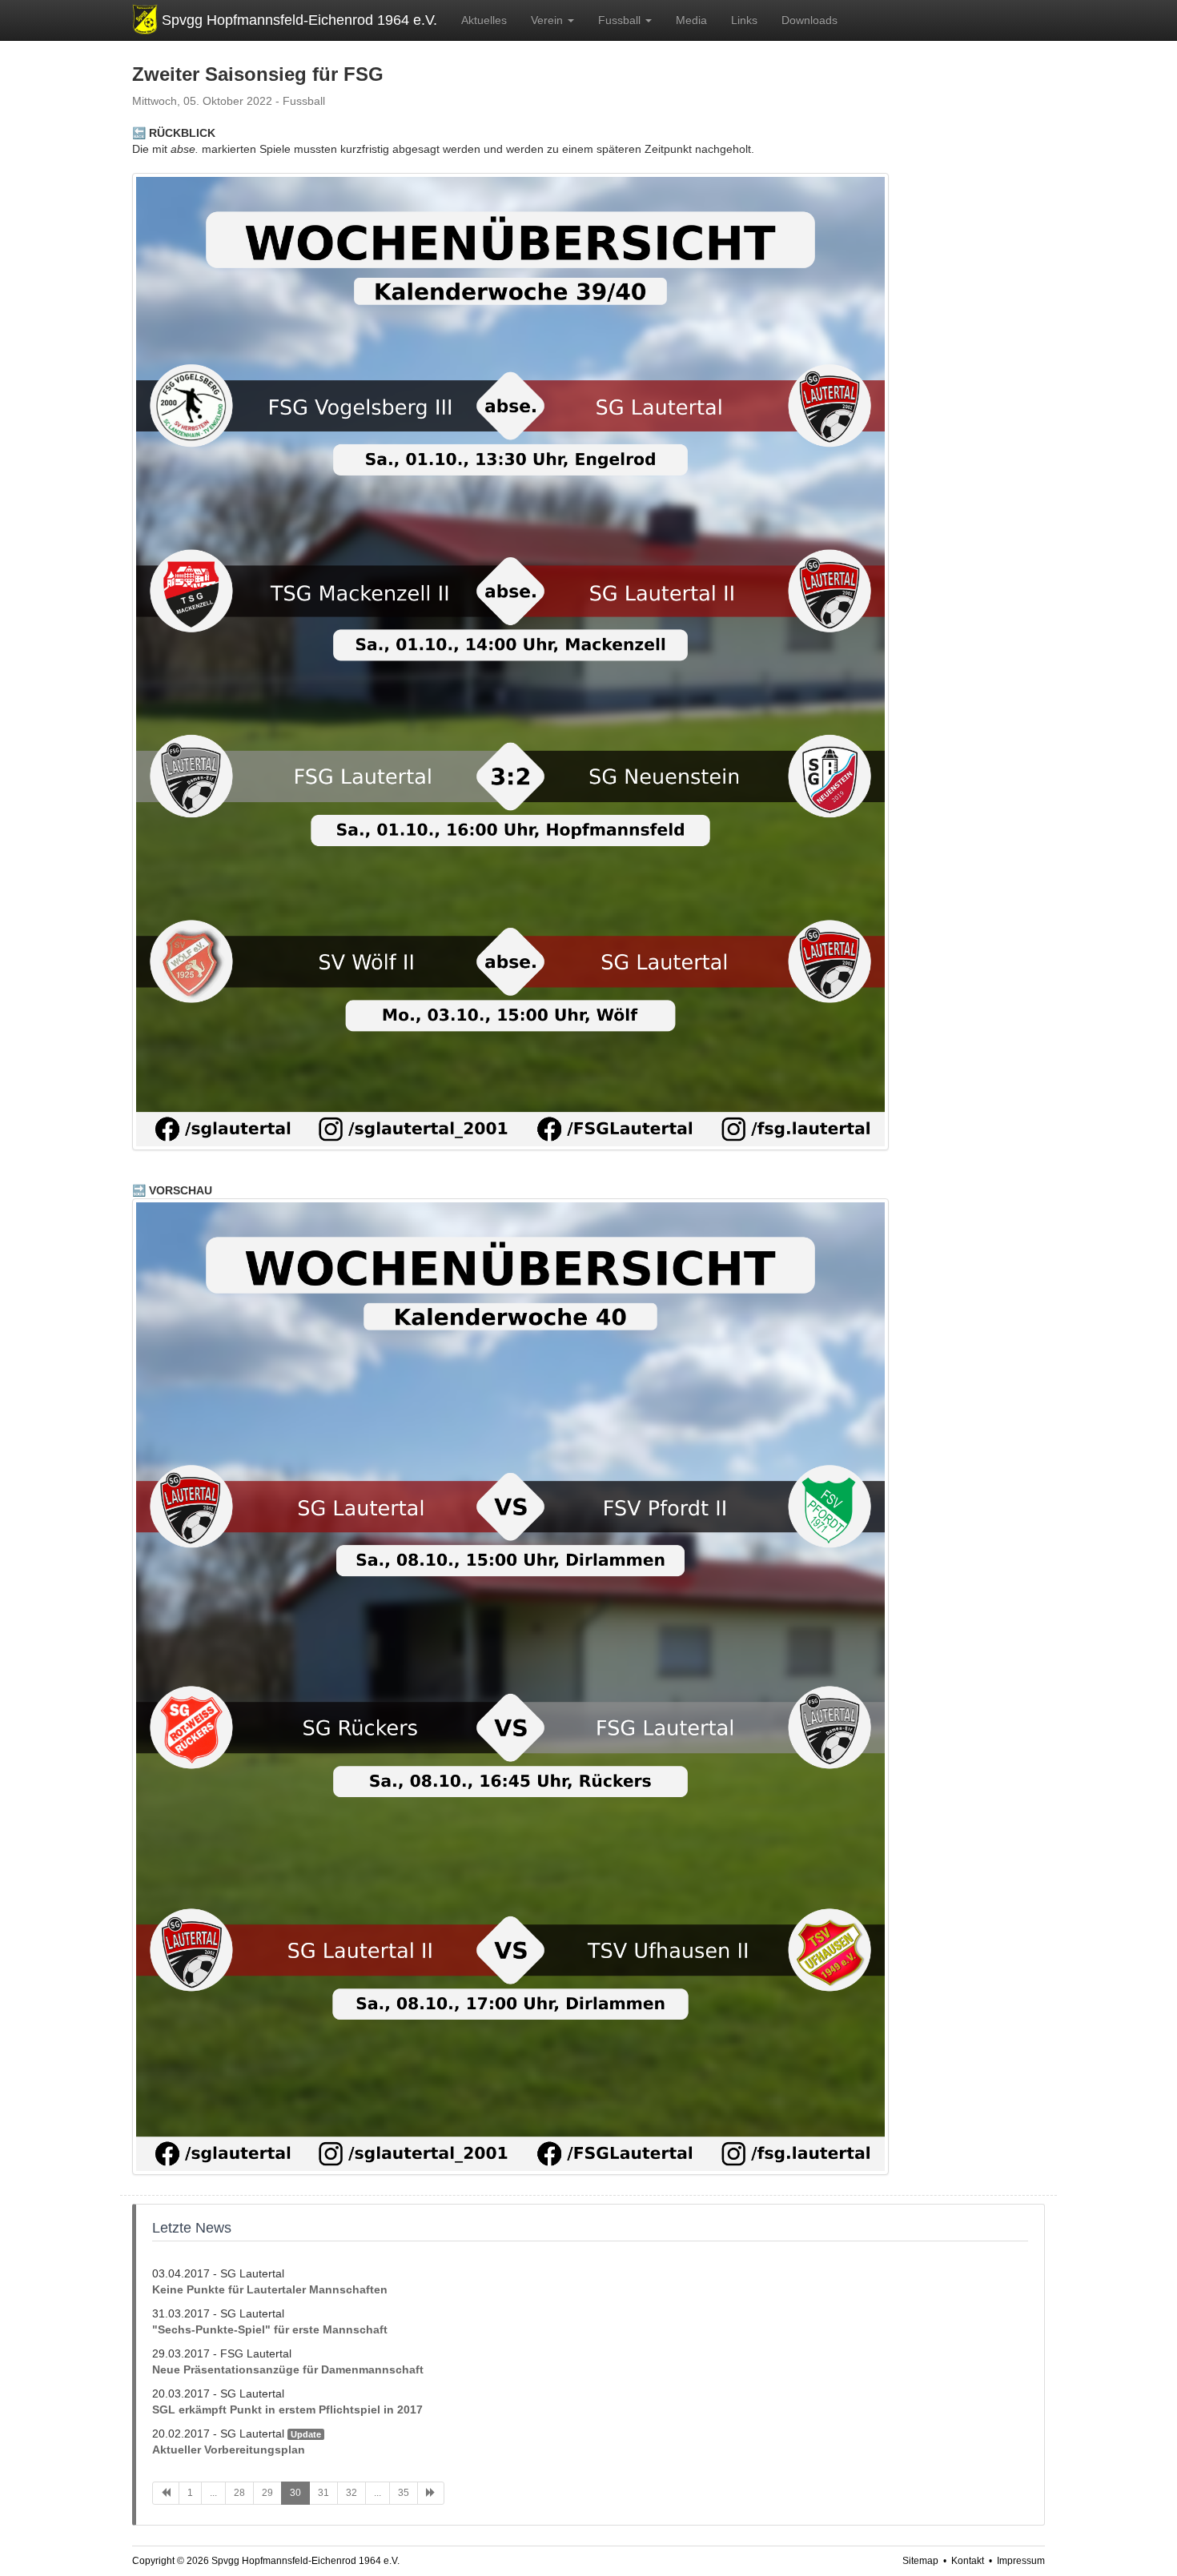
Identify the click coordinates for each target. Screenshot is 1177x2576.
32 (351, 2493)
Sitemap (920, 2561)
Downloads (809, 20)
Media (691, 20)
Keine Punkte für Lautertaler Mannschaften (270, 2289)
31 (323, 2493)
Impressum (1021, 2561)
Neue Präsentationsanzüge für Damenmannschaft (288, 2369)
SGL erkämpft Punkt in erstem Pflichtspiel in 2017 (287, 2409)
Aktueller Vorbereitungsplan (229, 2450)
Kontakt (968, 2561)
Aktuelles (484, 20)
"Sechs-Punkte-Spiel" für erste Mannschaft (270, 2329)
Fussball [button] (621, 20)
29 (267, 2493)
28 (239, 2493)
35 (404, 2493)
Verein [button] (548, 20)
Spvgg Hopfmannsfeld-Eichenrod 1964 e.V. (299, 20)
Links (744, 20)
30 (295, 2493)
